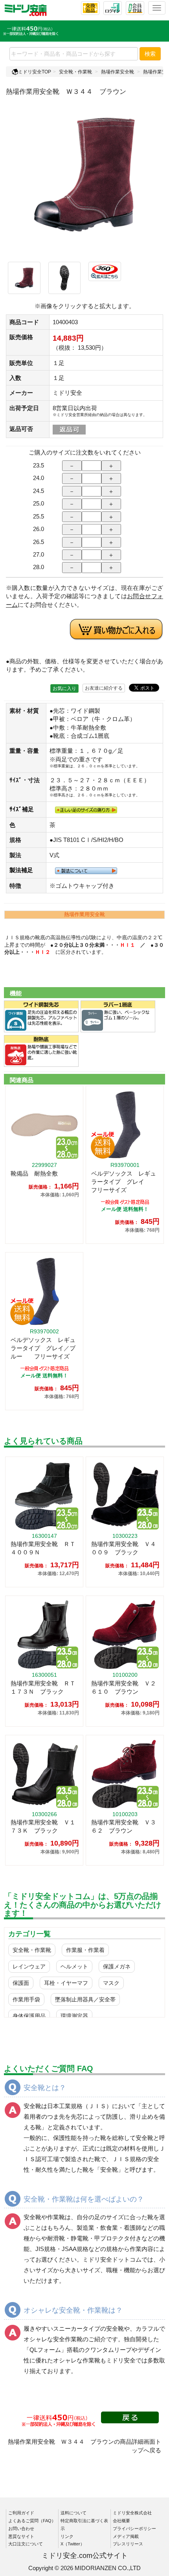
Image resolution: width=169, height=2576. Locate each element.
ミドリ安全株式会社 (132, 2513)
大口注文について (26, 2544)
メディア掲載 (126, 2536)
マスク (111, 1983)
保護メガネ (117, 1966)
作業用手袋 (26, 1999)
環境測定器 (74, 2016)
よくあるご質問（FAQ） (32, 2521)
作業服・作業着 (85, 1950)
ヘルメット (74, 1966)
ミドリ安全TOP (35, 72)
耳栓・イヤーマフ (66, 1983)
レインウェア (29, 1966)
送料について (73, 2513)
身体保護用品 (29, 2016)
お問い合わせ (21, 2529)
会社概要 (121, 2521)
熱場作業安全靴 (118, 72)
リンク (67, 2536)
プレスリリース (128, 2544)
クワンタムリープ (108, 2350)
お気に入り (64, 688)
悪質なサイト (21, 2536)
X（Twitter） (73, 2544)
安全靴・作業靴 (75, 72)
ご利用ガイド (21, 2513)
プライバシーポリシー (134, 2529)
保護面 (21, 1983)
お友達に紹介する (104, 688)
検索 (150, 54)
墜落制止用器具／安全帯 (85, 1999)
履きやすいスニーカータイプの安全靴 (74, 2329)
